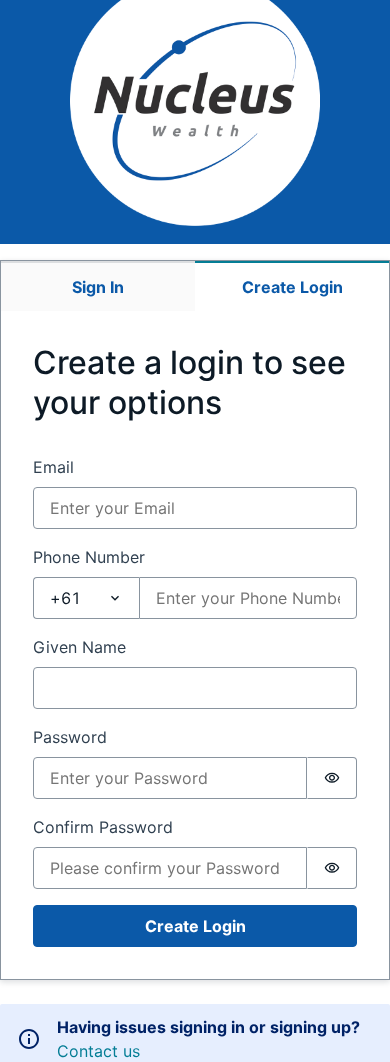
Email (53, 467)
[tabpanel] (195, 645)
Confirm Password (103, 827)
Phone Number (89, 557)
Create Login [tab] (292, 287)
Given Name (79, 647)
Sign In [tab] (98, 287)
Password (70, 737)
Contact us (98, 1051)
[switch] (332, 778)
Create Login (195, 926)
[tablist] (195, 286)
